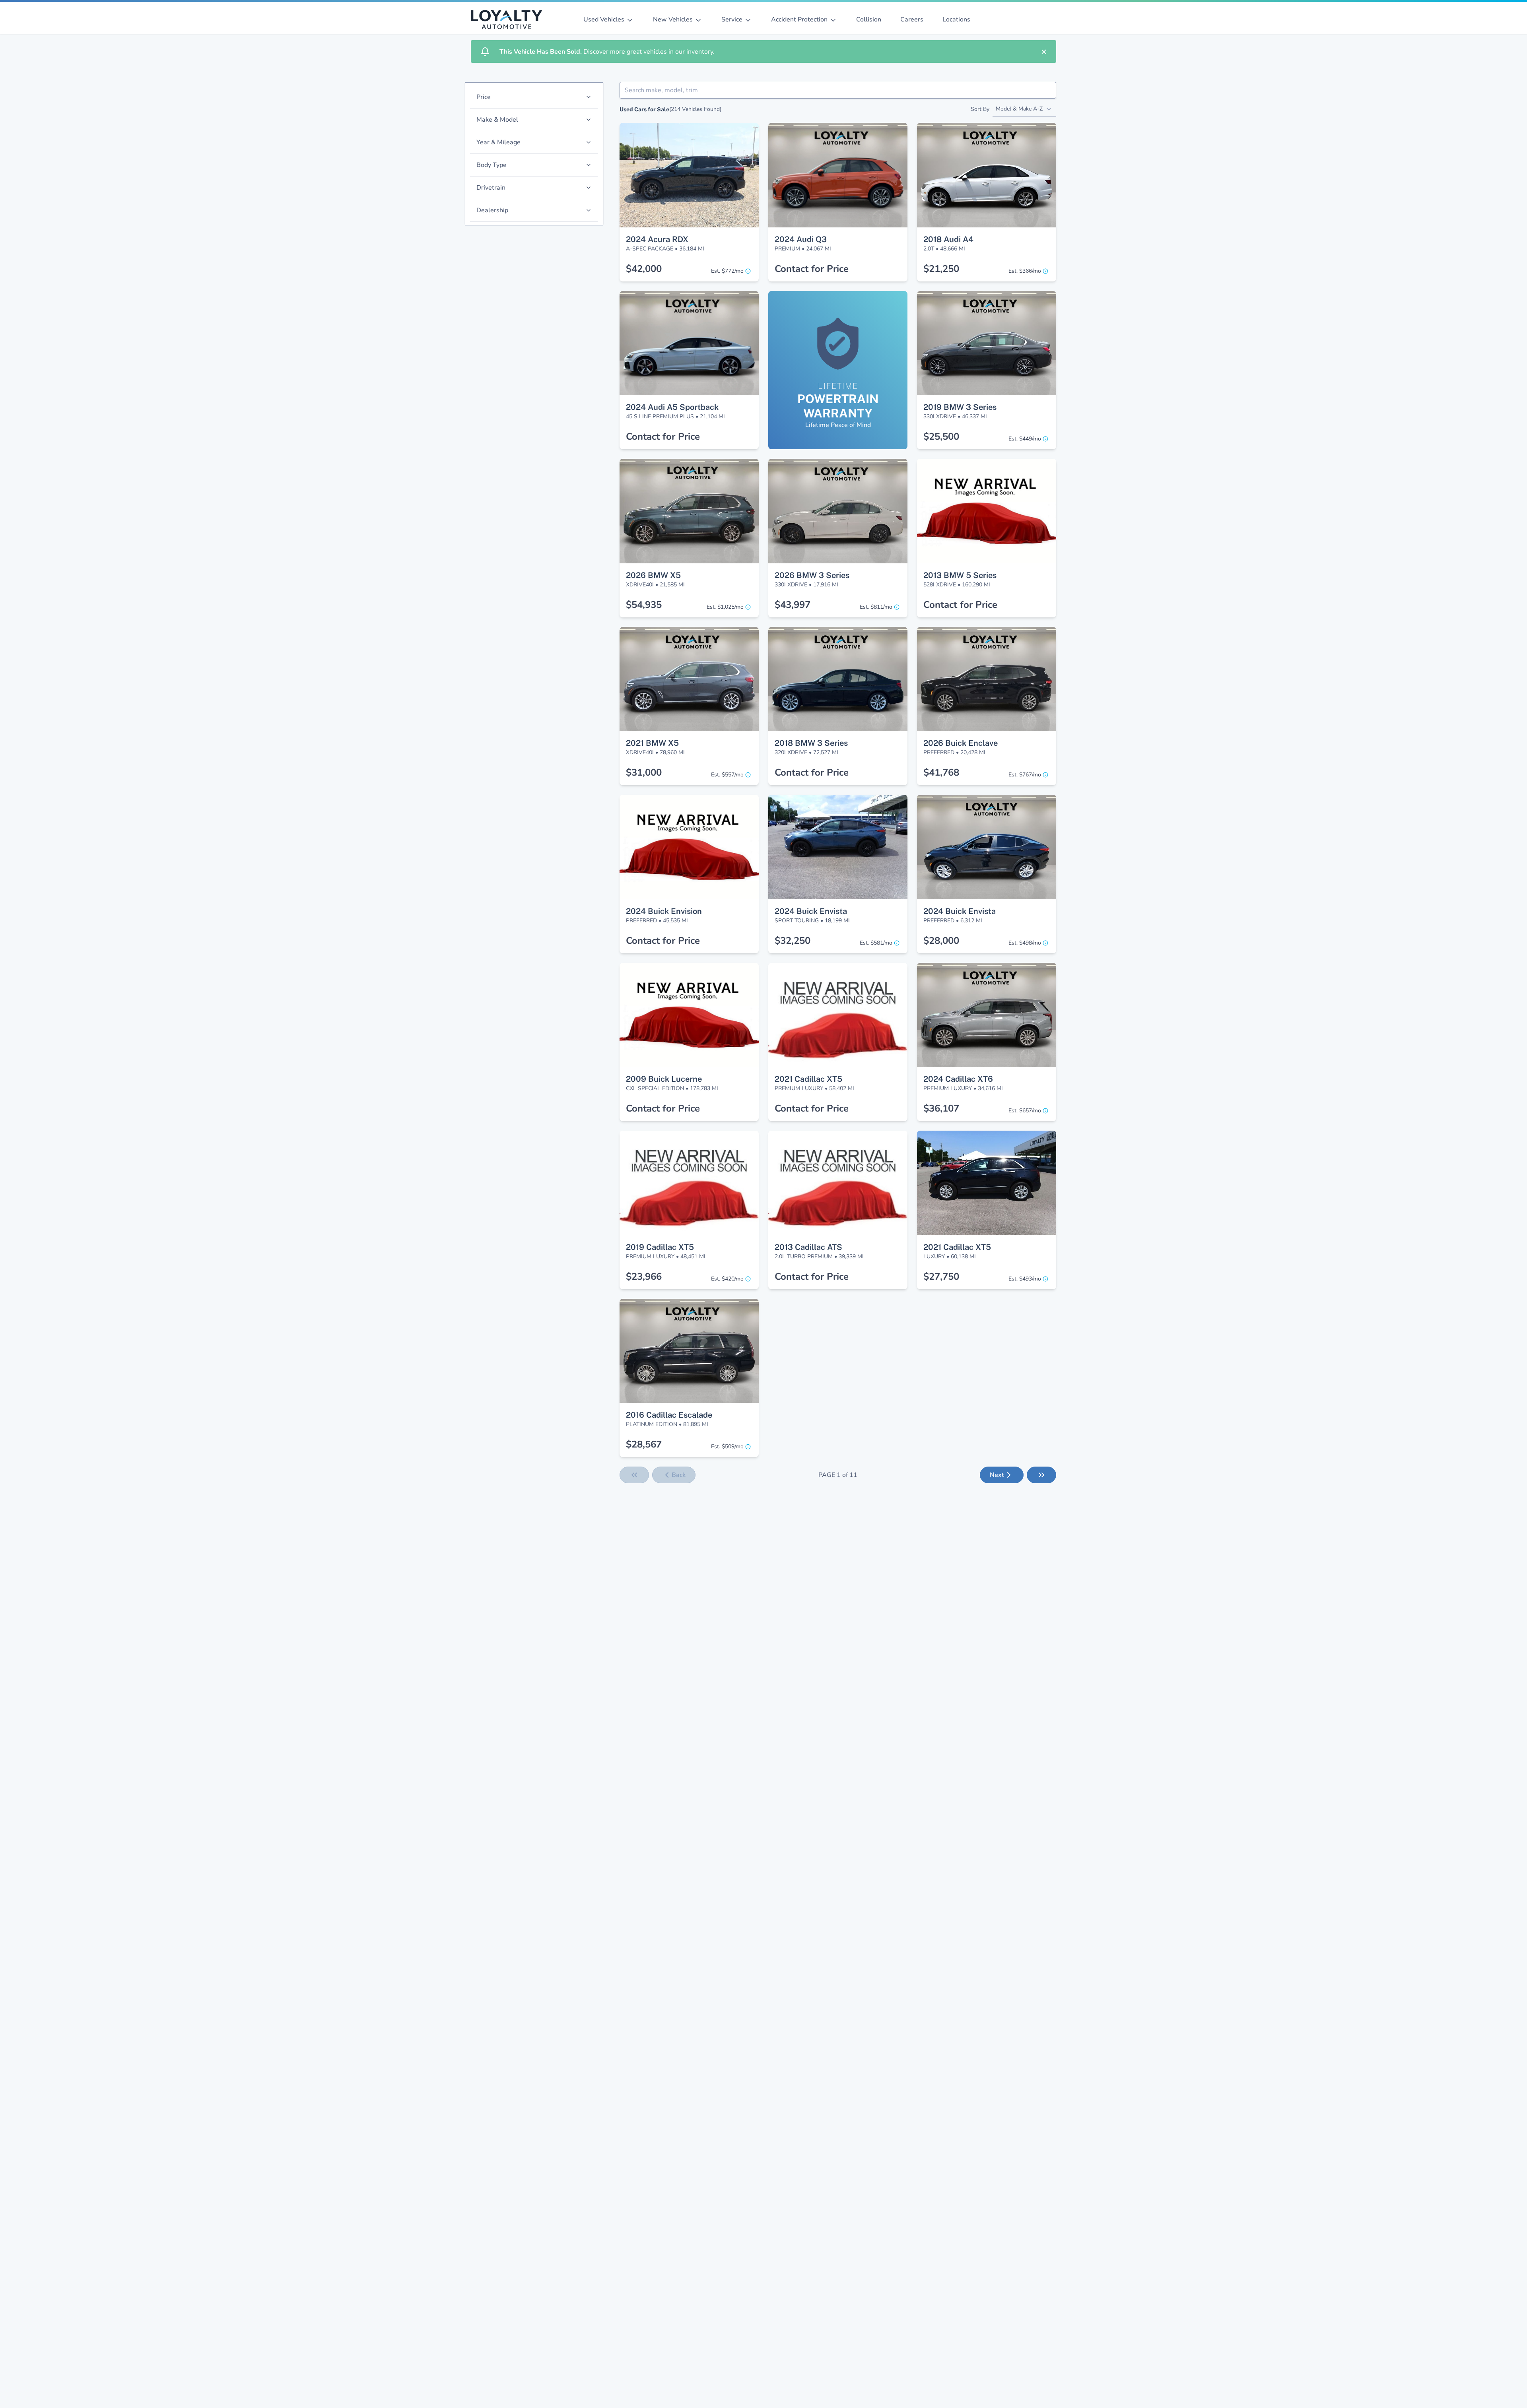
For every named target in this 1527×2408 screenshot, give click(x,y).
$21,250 (941, 269)
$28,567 (644, 1444)
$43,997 (793, 605)
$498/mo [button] (1025, 943)
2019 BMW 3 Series (960, 407)
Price (484, 97)
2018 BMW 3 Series (811, 743)
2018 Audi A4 (948, 239)
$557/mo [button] (727, 775)
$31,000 (644, 772)
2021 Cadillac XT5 (808, 1079)
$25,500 (941, 437)
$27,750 (941, 1277)
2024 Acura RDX (657, 239)
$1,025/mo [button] (725, 607)
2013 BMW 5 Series (960, 575)
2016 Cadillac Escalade (669, 1415)
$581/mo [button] (876, 943)
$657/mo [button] (1025, 1111)
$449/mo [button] (1025, 439)
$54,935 (644, 605)
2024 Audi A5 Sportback (672, 407)
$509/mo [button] (727, 1447)
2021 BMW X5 (652, 743)
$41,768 (941, 772)
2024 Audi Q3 (801, 239)
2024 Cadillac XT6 (958, 1079)
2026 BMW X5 (653, 575)
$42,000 (644, 269)
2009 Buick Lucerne (664, 1079)
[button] (689, 138)
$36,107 (941, 1108)
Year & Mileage (498, 142)
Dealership (492, 210)
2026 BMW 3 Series (812, 575)
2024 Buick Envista (811, 911)
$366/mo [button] (1025, 271)
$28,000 (941, 941)
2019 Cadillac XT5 (660, 1247)
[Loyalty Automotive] (510, 19)
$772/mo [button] (727, 271)
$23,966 (644, 1277)
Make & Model (497, 120)
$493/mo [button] (1025, 1279)
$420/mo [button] (727, 1279)
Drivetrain (491, 188)
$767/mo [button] (1025, 775)
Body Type (492, 165)
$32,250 (793, 941)
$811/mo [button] (876, 607)
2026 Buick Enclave (961, 743)
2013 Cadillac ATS (808, 1247)
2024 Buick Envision (664, 911)
